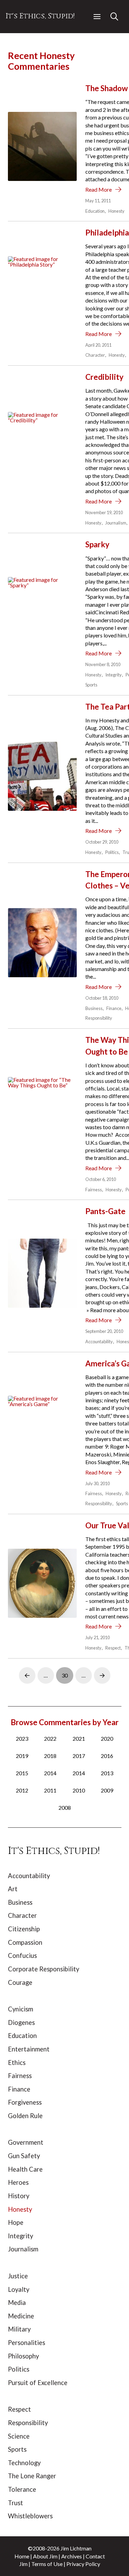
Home (22, 2556)
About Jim (45, 2556)
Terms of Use (47, 2564)
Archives (72, 2556)
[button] (97, 17)
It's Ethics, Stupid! (40, 16)
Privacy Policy (83, 2564)
